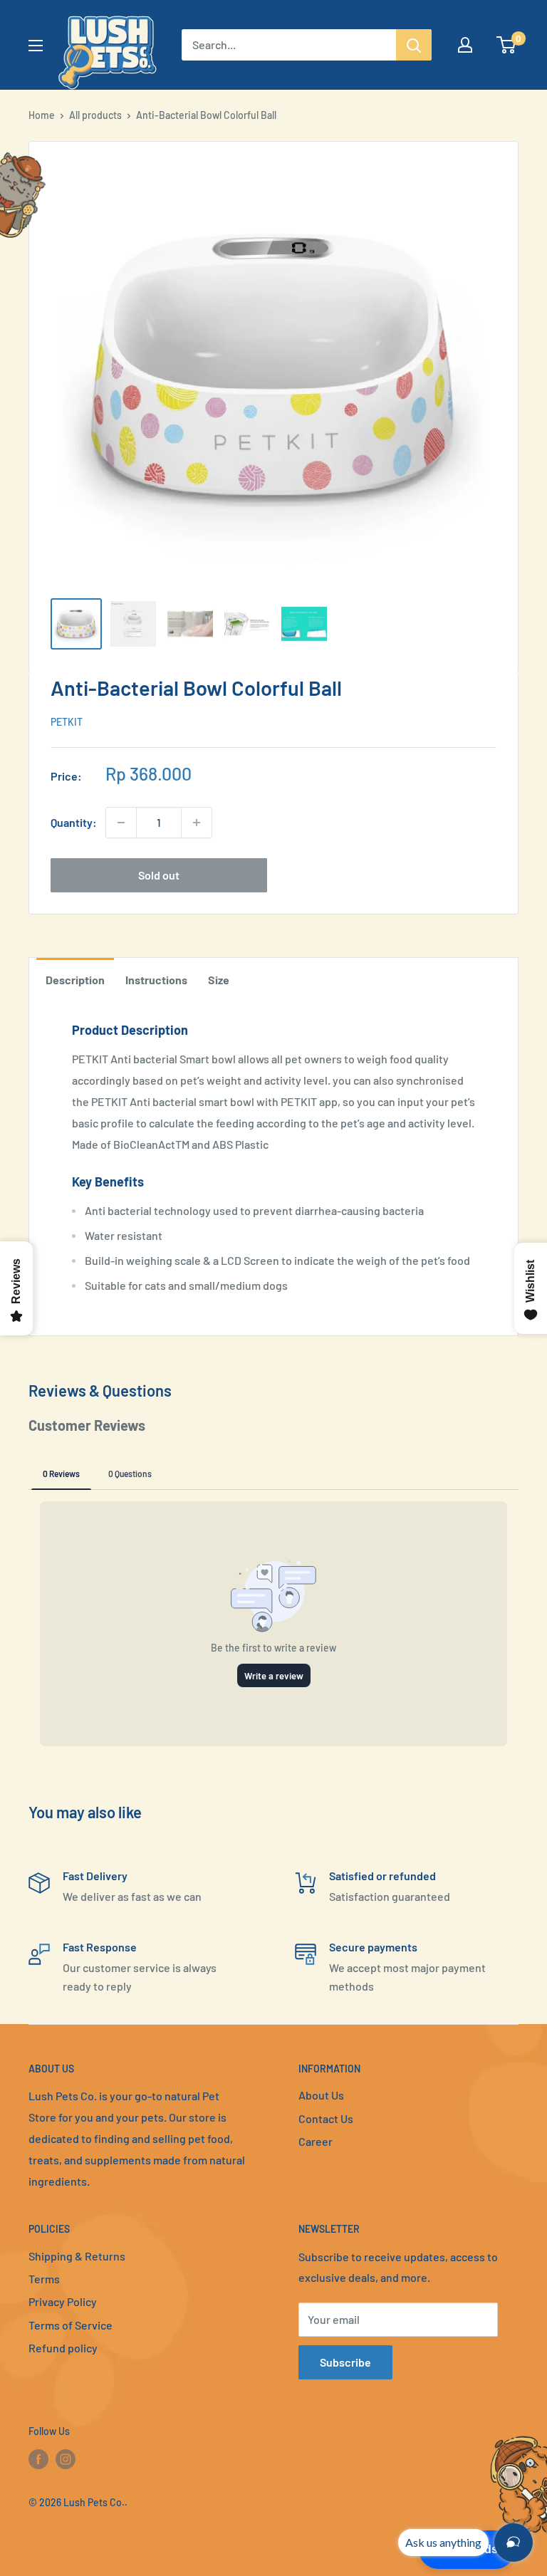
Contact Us (326, 2118)
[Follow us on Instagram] (66, 2459)
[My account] (465, 45)
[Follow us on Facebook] (38, 2459)
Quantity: (74, 822)
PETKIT (67, 722)
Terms (44, 2279)
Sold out (159, 875)
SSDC (79, 2531)
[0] (507, 45)
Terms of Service (71, 2325)
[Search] (414, 45)
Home (42, 115)
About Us (321, 2095)
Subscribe (345, 2362)
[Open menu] (36, 46)
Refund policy (63, 2348)
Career (316, 2141)
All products (95, 115)
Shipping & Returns (77, 2256)
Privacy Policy (63, 2301)
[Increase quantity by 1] (197, 823)
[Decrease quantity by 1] (121, 823)
